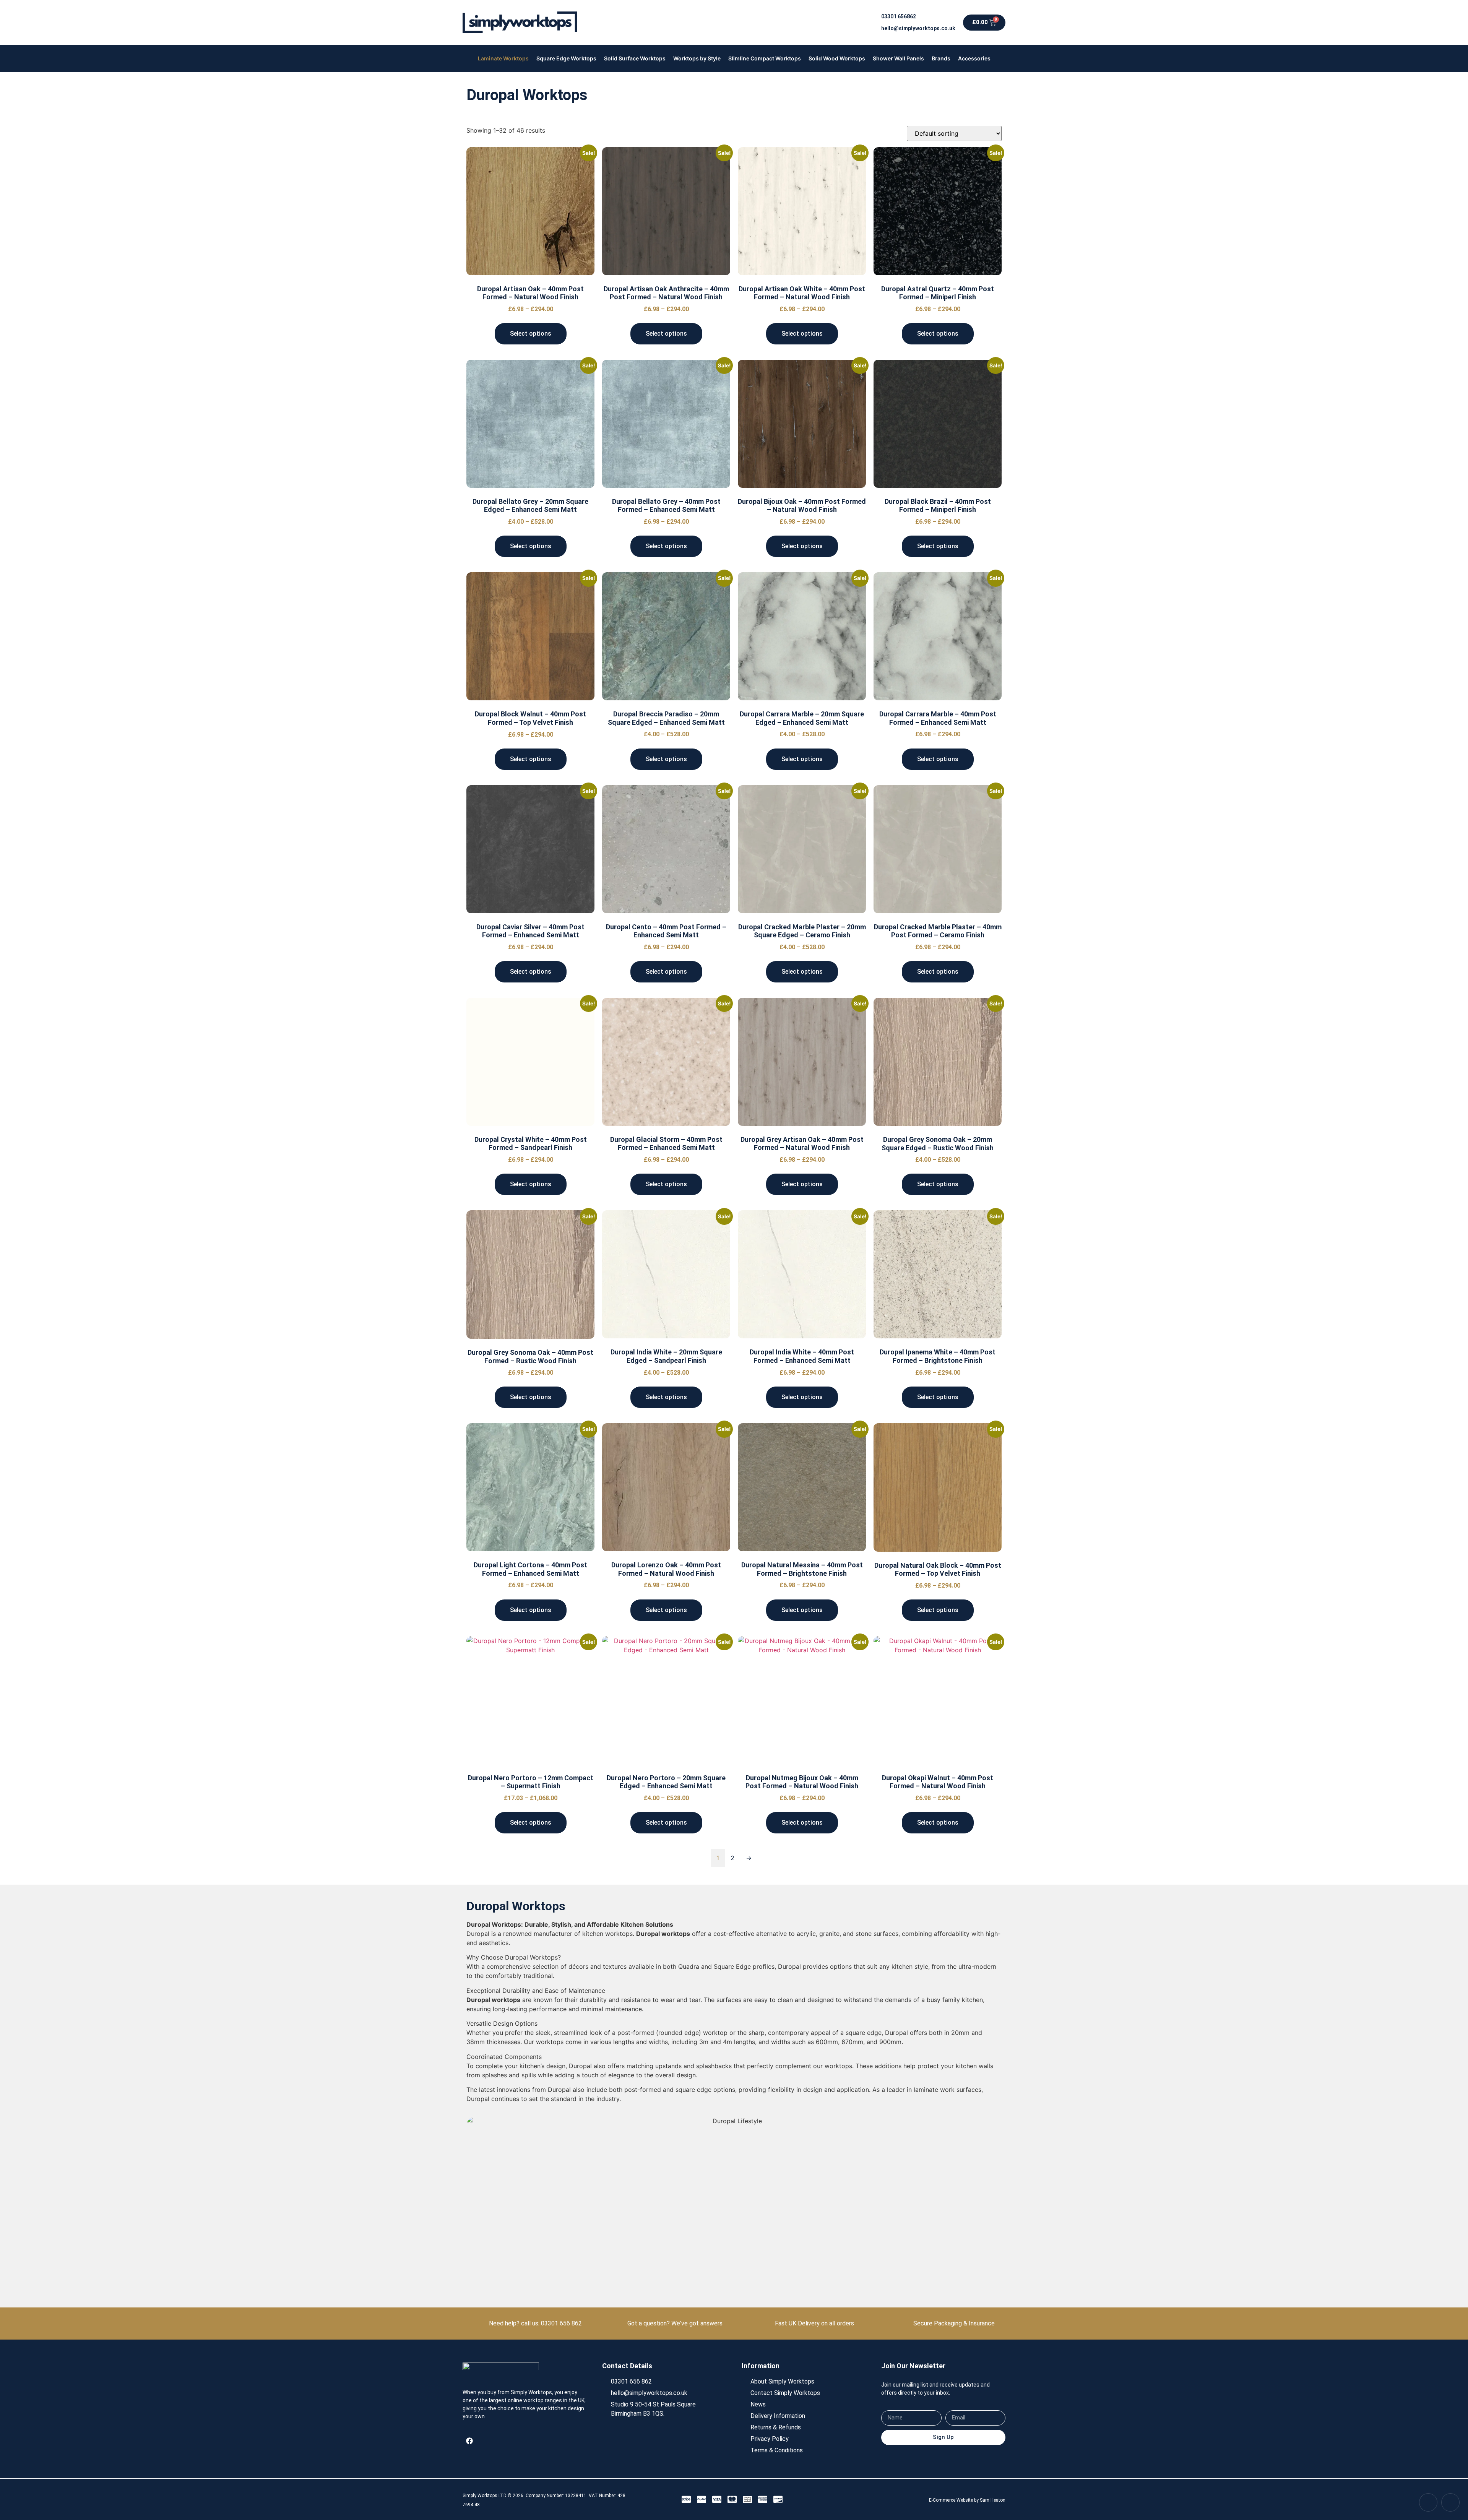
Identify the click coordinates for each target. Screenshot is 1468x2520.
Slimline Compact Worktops (765, 58)
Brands (941, 58)
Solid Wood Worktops (837, 58)
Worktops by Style (697, 58)
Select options (531, 334)
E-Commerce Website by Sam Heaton (967, 2500)
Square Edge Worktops (566, 58)
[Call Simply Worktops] (1428, 2502)
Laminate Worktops (503, 58)
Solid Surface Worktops (635, 58)
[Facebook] (469, 2441)
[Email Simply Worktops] (1450, 2502)
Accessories (974, 58)
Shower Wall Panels (898, 58)
